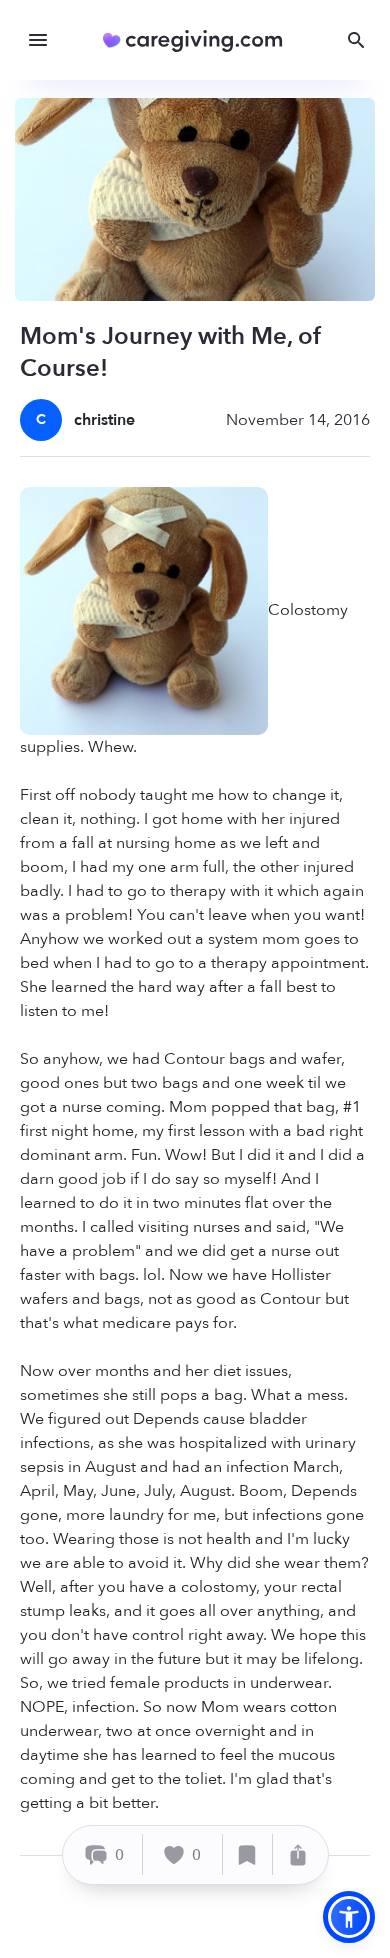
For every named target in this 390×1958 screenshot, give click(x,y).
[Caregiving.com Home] (199, 40)
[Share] (298, 1854)
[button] (349, 1917)
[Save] (248, 1854)
